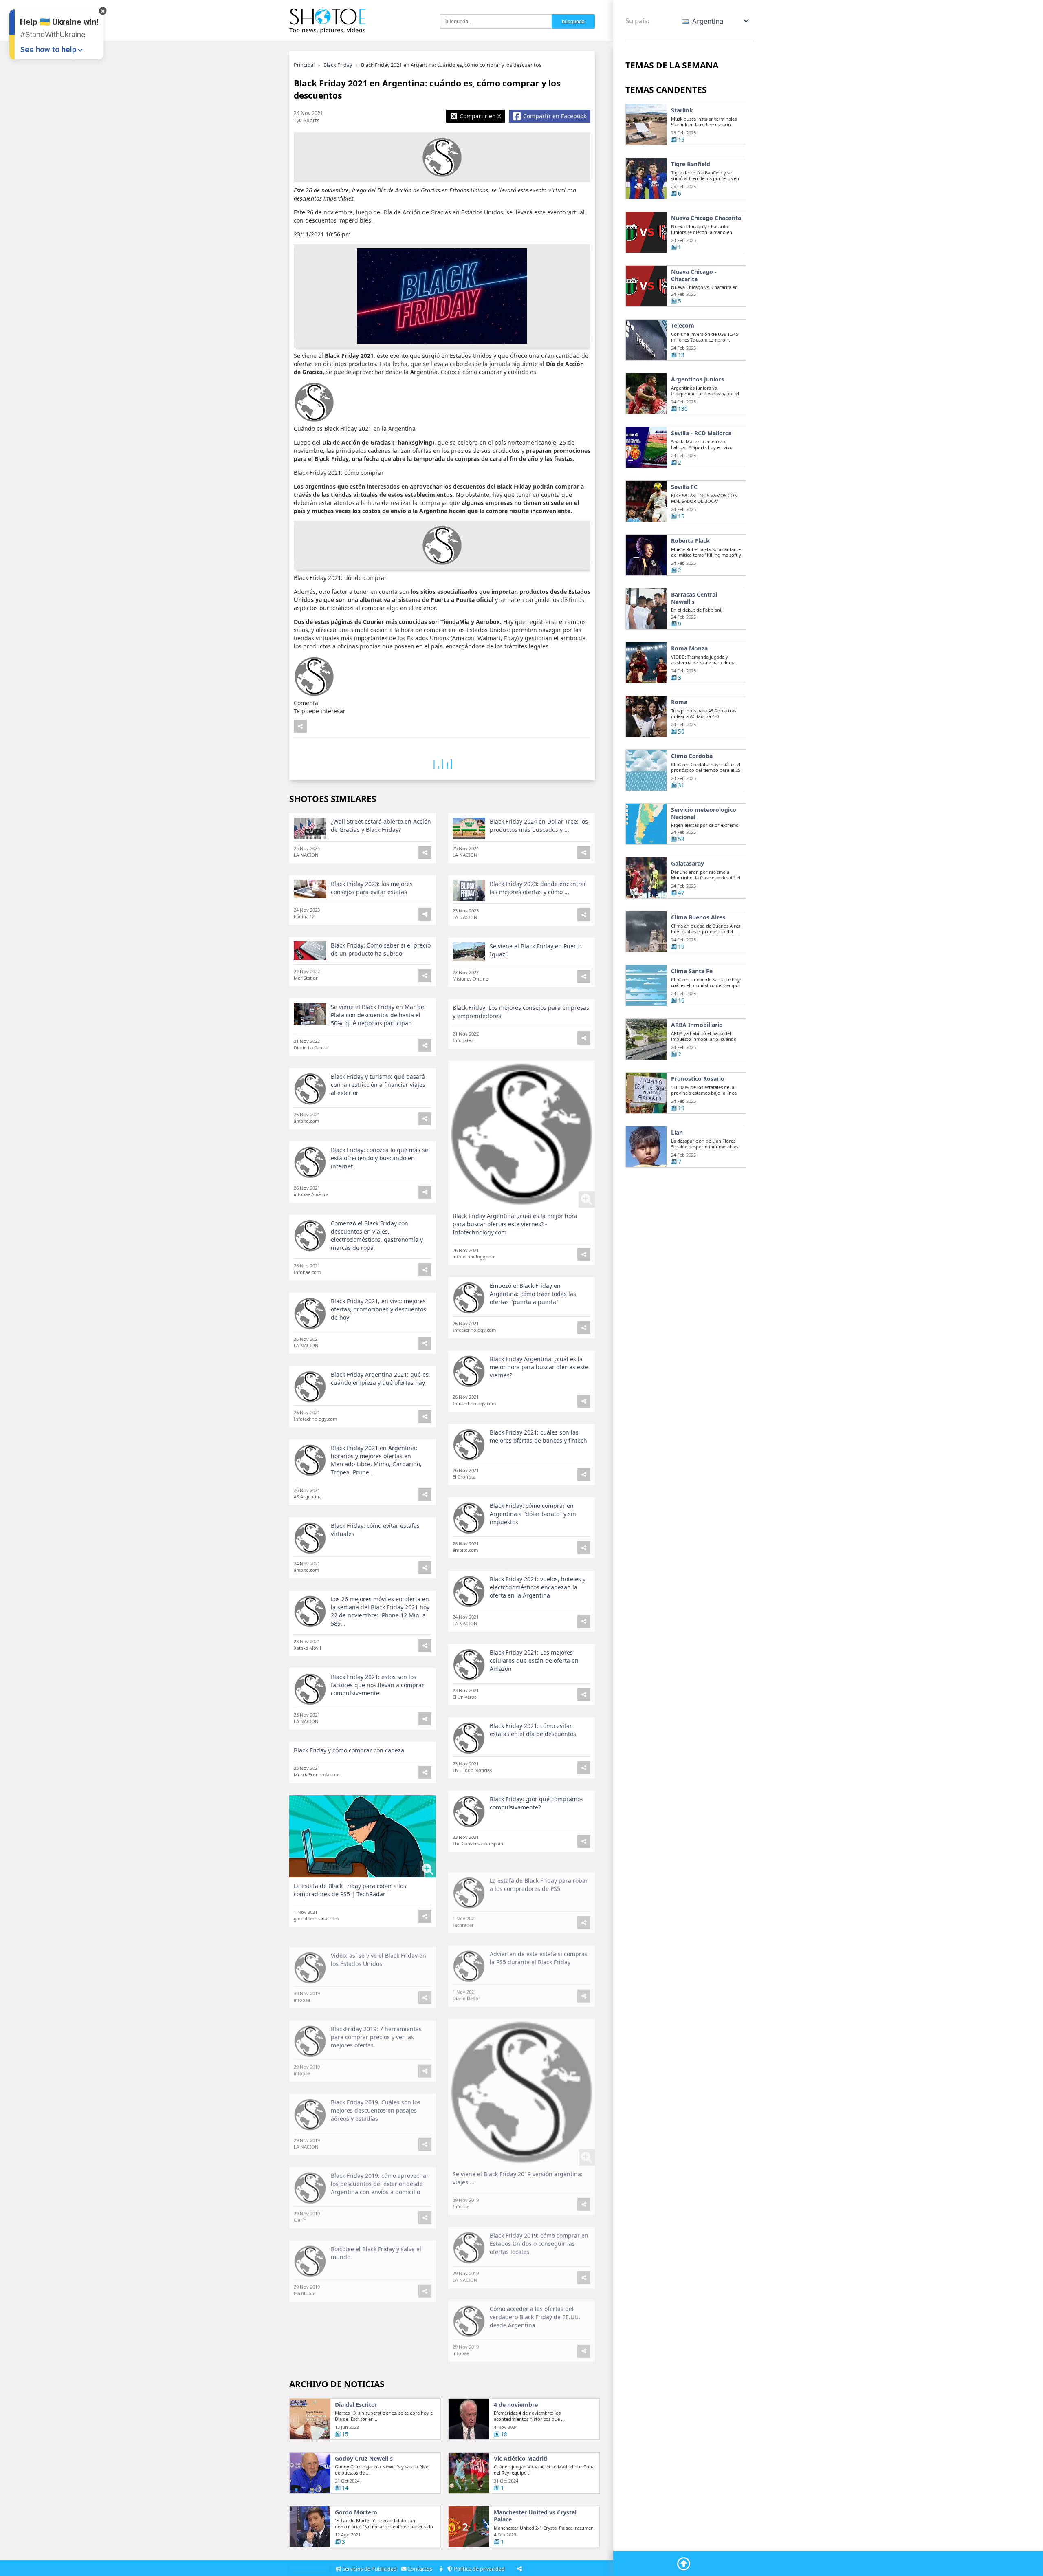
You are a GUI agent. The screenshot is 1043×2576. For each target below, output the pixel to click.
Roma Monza (689, 648)
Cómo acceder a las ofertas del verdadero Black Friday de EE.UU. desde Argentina (535, 2309)
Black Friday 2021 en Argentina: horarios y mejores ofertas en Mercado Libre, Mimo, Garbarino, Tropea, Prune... (376, 1460)
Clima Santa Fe (692, 971)
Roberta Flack (690, 541)
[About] (442, 2569)
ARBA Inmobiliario (697, 1025)
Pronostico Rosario (698, 1079)
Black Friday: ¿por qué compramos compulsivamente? (537, 1803)
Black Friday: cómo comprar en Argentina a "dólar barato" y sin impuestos (533, 1514)
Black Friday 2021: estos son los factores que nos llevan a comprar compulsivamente (377, 1685)
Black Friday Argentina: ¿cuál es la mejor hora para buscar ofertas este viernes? (539, 1367)
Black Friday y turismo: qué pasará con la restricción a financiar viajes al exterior (378, 1085)
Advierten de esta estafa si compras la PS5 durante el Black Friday (539, 1950)
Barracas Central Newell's (694, 598)
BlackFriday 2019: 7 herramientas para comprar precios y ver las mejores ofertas (376, 2029)
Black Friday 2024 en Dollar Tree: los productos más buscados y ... (539, 825)
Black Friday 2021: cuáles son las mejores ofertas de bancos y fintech (538, 1436)
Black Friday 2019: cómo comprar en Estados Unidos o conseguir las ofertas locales (539, 2236)
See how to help (48, 50)
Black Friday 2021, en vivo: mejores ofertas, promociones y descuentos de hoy (378, 1309)
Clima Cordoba (692, 756)
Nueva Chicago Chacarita (706, 218)
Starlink (682, 110)
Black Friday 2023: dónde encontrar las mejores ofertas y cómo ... (538, 888)
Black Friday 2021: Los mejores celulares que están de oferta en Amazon (534, 1660)
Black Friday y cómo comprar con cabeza (349, 1750)
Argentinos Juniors (698, 379)
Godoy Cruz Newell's (364, 2459)
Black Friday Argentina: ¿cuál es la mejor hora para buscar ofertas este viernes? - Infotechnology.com (515, 1224)
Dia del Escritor (356, 2405)
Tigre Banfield (691, 164)
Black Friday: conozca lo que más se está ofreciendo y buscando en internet (380, 1158)
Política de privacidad (480, 2569)
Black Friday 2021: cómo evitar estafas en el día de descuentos (533, 1730)
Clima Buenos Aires (698, 917)
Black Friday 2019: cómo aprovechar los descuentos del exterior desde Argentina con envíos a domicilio (380, 2176)
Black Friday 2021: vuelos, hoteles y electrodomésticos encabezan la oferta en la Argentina (538, 1587)
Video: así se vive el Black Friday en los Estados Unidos (378, 1951)
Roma (679, 702)
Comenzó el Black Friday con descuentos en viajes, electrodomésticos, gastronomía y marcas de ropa (377, 1235)
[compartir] (300, 726)
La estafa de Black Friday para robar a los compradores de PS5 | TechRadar (350, 1890)
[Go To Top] (684, 2564)
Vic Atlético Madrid (520, 2459)
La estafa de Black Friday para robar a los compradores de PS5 (539, 1876)
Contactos (420, 2569)
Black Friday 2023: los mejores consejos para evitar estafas (372, 888)
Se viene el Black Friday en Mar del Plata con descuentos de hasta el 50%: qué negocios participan (378, 1015)
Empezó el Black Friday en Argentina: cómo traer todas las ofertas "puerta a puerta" (533, 1294)
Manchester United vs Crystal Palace (535, 2516)
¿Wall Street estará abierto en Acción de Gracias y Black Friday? (381, 825)
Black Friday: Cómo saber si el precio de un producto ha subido (381, 949)
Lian (677, 1133)
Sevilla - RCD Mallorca (701, 433)
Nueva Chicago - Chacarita (694, 275)
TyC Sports (307, 120)
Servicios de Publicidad (370, 2569)
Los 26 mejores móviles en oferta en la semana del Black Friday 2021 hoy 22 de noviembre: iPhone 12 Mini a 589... (380, 1611)
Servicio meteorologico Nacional (704, 813)
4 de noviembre (516, 2405)
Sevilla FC (684, 487)
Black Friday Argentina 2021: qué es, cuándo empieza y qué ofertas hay (381, 1378)
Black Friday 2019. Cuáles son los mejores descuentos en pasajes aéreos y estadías (376, 2102)
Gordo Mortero (356, 2512)
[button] (716, 21)
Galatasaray (688, 864)
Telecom (683, 326)
